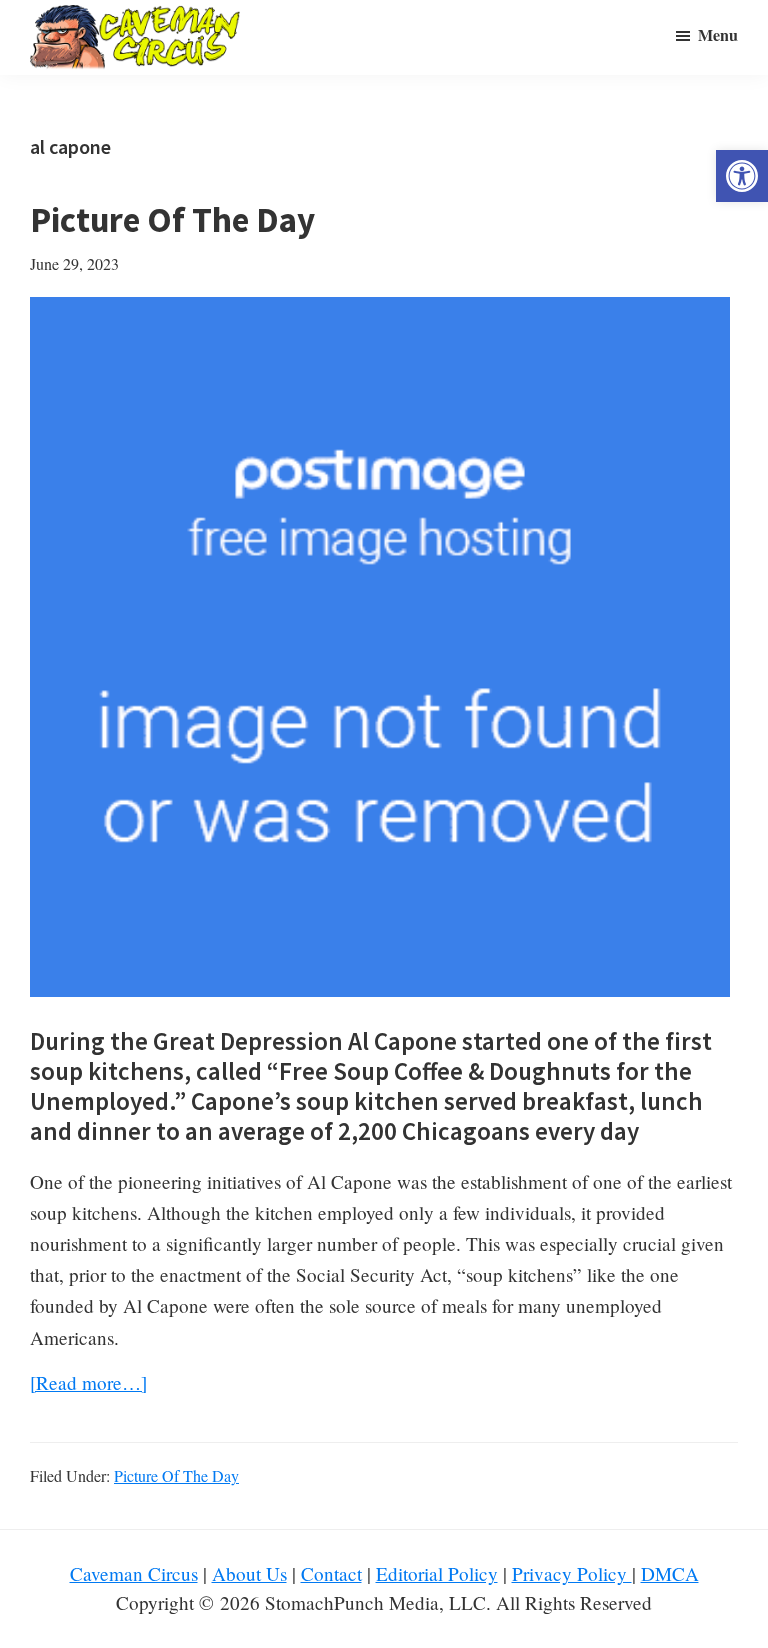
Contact (331, 1573)
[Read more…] (88, 1383)
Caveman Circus (134, 1573)
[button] (742, 176)
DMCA (670, 1573)
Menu (718, 34)
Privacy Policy (572, 1573)
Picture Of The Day (172, 220)
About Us (249, 1573)
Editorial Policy (437, 1573)
